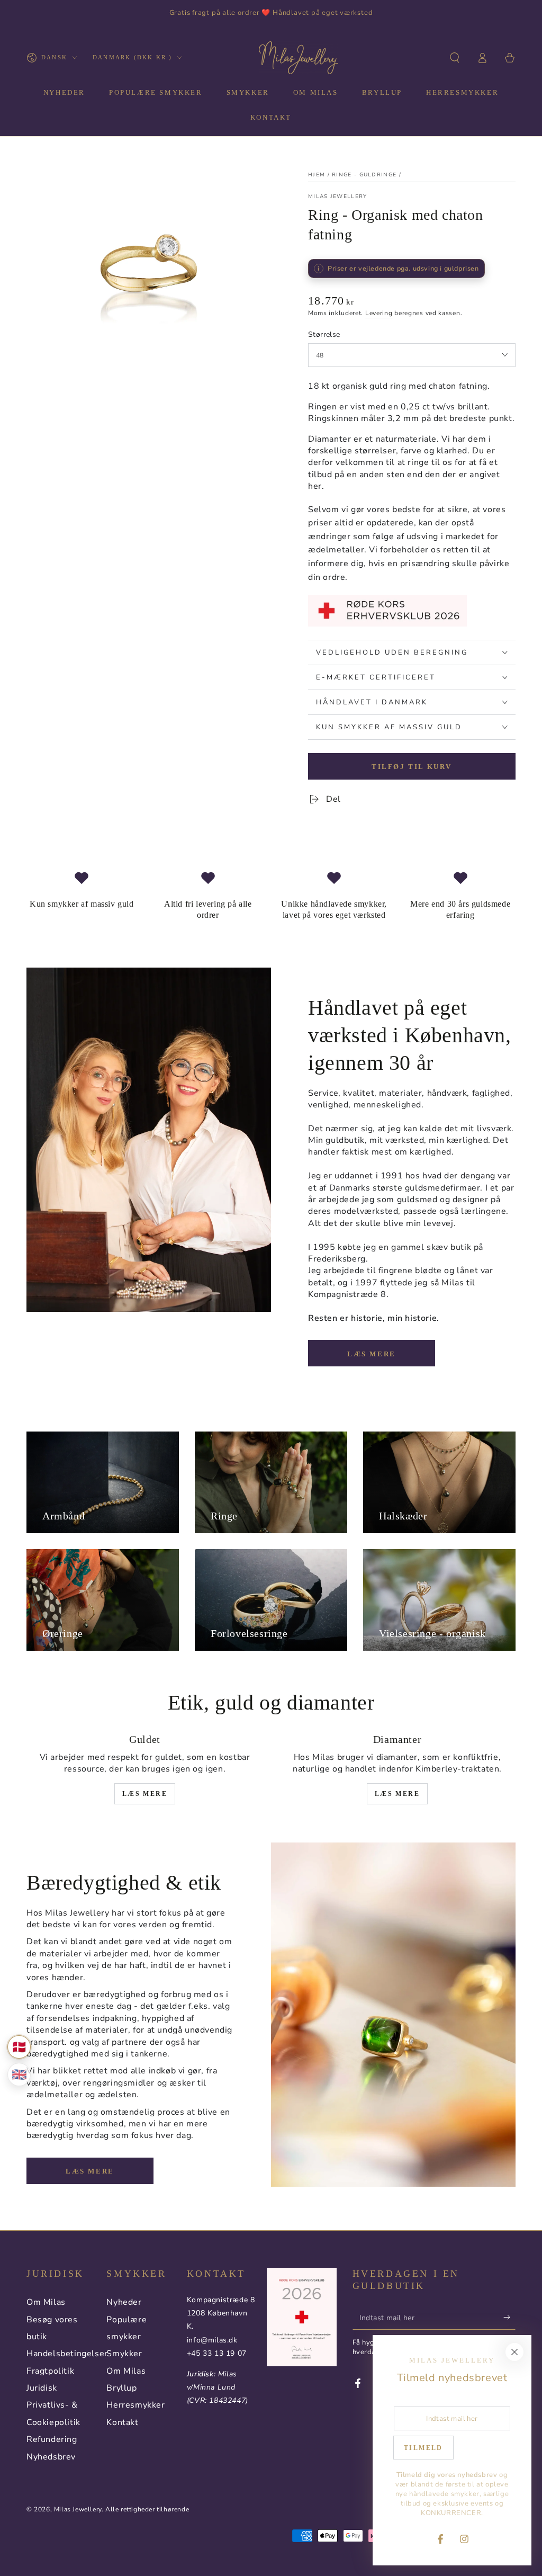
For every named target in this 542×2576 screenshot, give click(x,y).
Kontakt (122, 2422)
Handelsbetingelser (67, 2354)
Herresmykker (135, 2405)
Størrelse (324, 334)
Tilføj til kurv (412, 767)
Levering (379, 313)
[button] (455, 58)
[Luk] (514, 2352)
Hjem (317, 175)
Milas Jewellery (338, 196)
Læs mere (372, 1354)
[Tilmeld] (509, 2318)
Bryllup (121, 2388)
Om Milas (46, 2302)
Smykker (124, 2354)
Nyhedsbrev (51, 2457)
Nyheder (124, 2302)
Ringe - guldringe (364, 175)
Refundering (52, 2439)
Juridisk (42, 2388)
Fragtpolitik (50, 2371)
